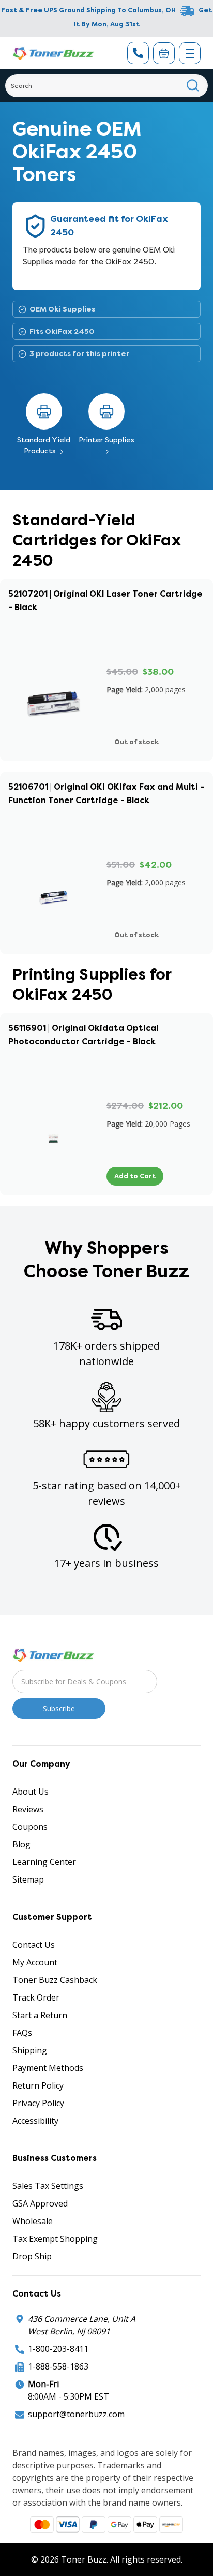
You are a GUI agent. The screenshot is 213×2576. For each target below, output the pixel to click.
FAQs (22, 2033)
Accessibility (35, 2121)
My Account (35, 1962)
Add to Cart (135, 1176)
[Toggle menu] (190, 53)
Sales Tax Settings (48, 2186)
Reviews (28, 1809)
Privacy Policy (38, 2103)
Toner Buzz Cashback (55, 1980)
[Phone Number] (138, 53)
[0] (164, 53)
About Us (31, 1792)
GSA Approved (40, 2203)
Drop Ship (32, 2256)
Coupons (30, 1827)
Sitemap (28, 1879)
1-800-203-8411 (58, 2349)
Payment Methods (48, 2068)
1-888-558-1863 (58, 2366)
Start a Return (40, 2015)
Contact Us (34, 1945)
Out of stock (136, 742)
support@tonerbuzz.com (76, 2414)
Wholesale (33, 2221)
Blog (21, 1844)
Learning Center (44, 1862)
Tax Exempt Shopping (55, 2239)
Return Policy (38, 2085)
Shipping (30, 2050)
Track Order (36, 1997)
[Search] (193, 86)
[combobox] (106, 86)
